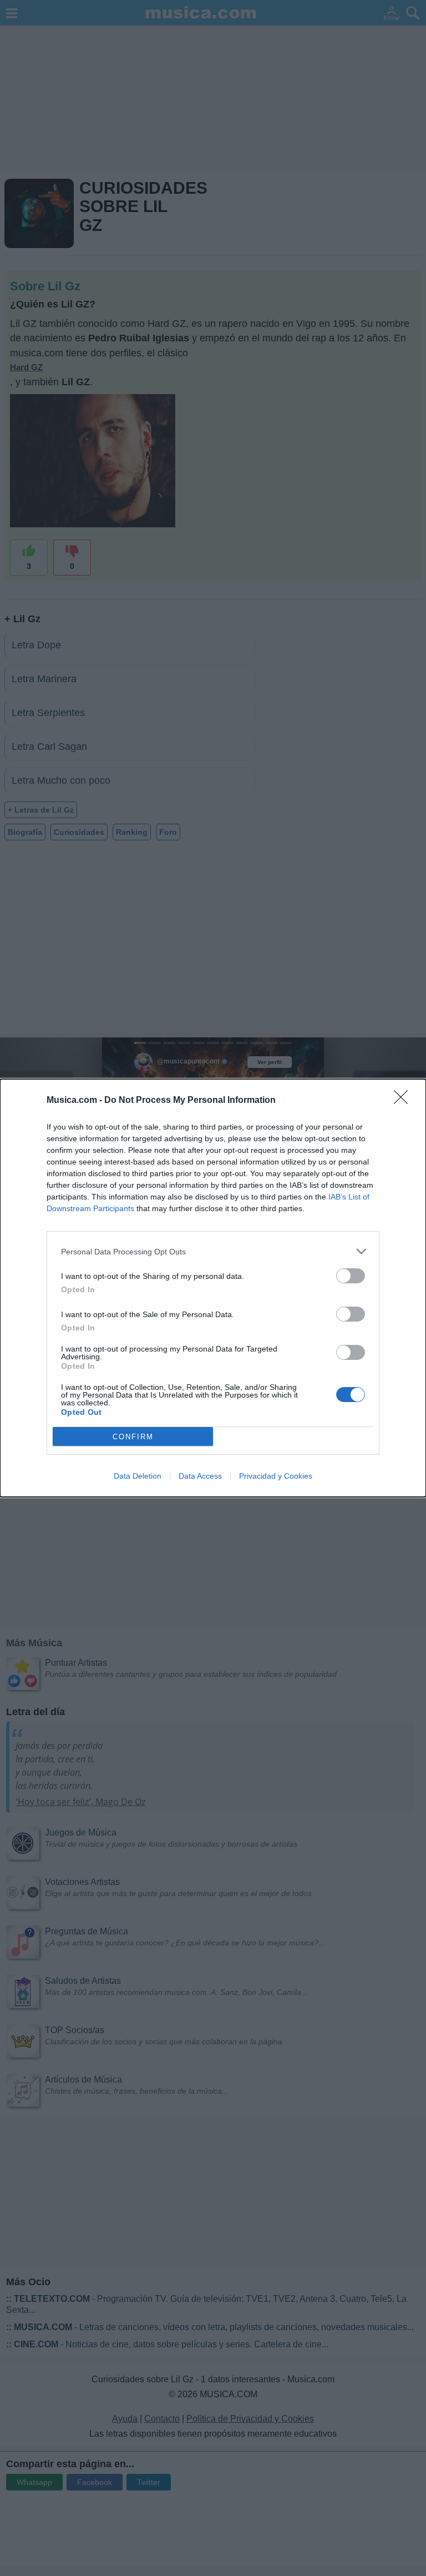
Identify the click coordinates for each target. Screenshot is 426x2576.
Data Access (200, 1476)
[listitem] (213, 1251)
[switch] (351, 1276)
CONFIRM (133, 1437)
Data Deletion (138, 1476)
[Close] (404, 1101)
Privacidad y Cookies (276, 1476)
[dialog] (213, 1288)
